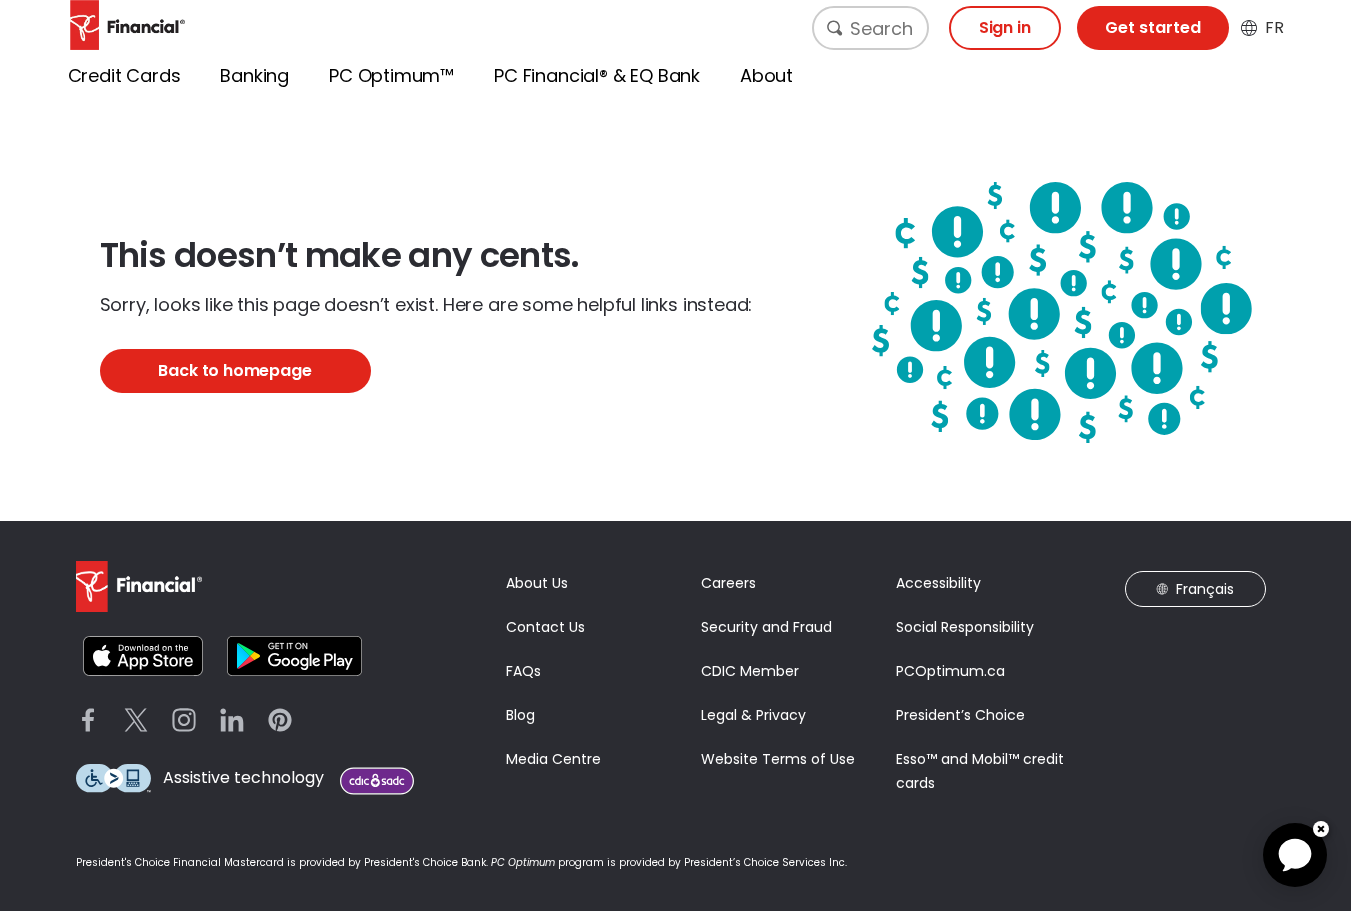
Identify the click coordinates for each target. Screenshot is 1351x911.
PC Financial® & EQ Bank (597, 75)
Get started (1153, 27)
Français (1205, 589)
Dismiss (1321, 829)
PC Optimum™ (391, 75)
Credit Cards (124, 75)
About (766, 75)
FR (1274, 28)
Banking (254, 75)
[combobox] (870, 28)
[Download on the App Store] (143, 656)
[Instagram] (184, 720)
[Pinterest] (280, 720)
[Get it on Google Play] (294, 656)
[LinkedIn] (232, 720)
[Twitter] (136, 720)
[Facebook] (88, 720)
